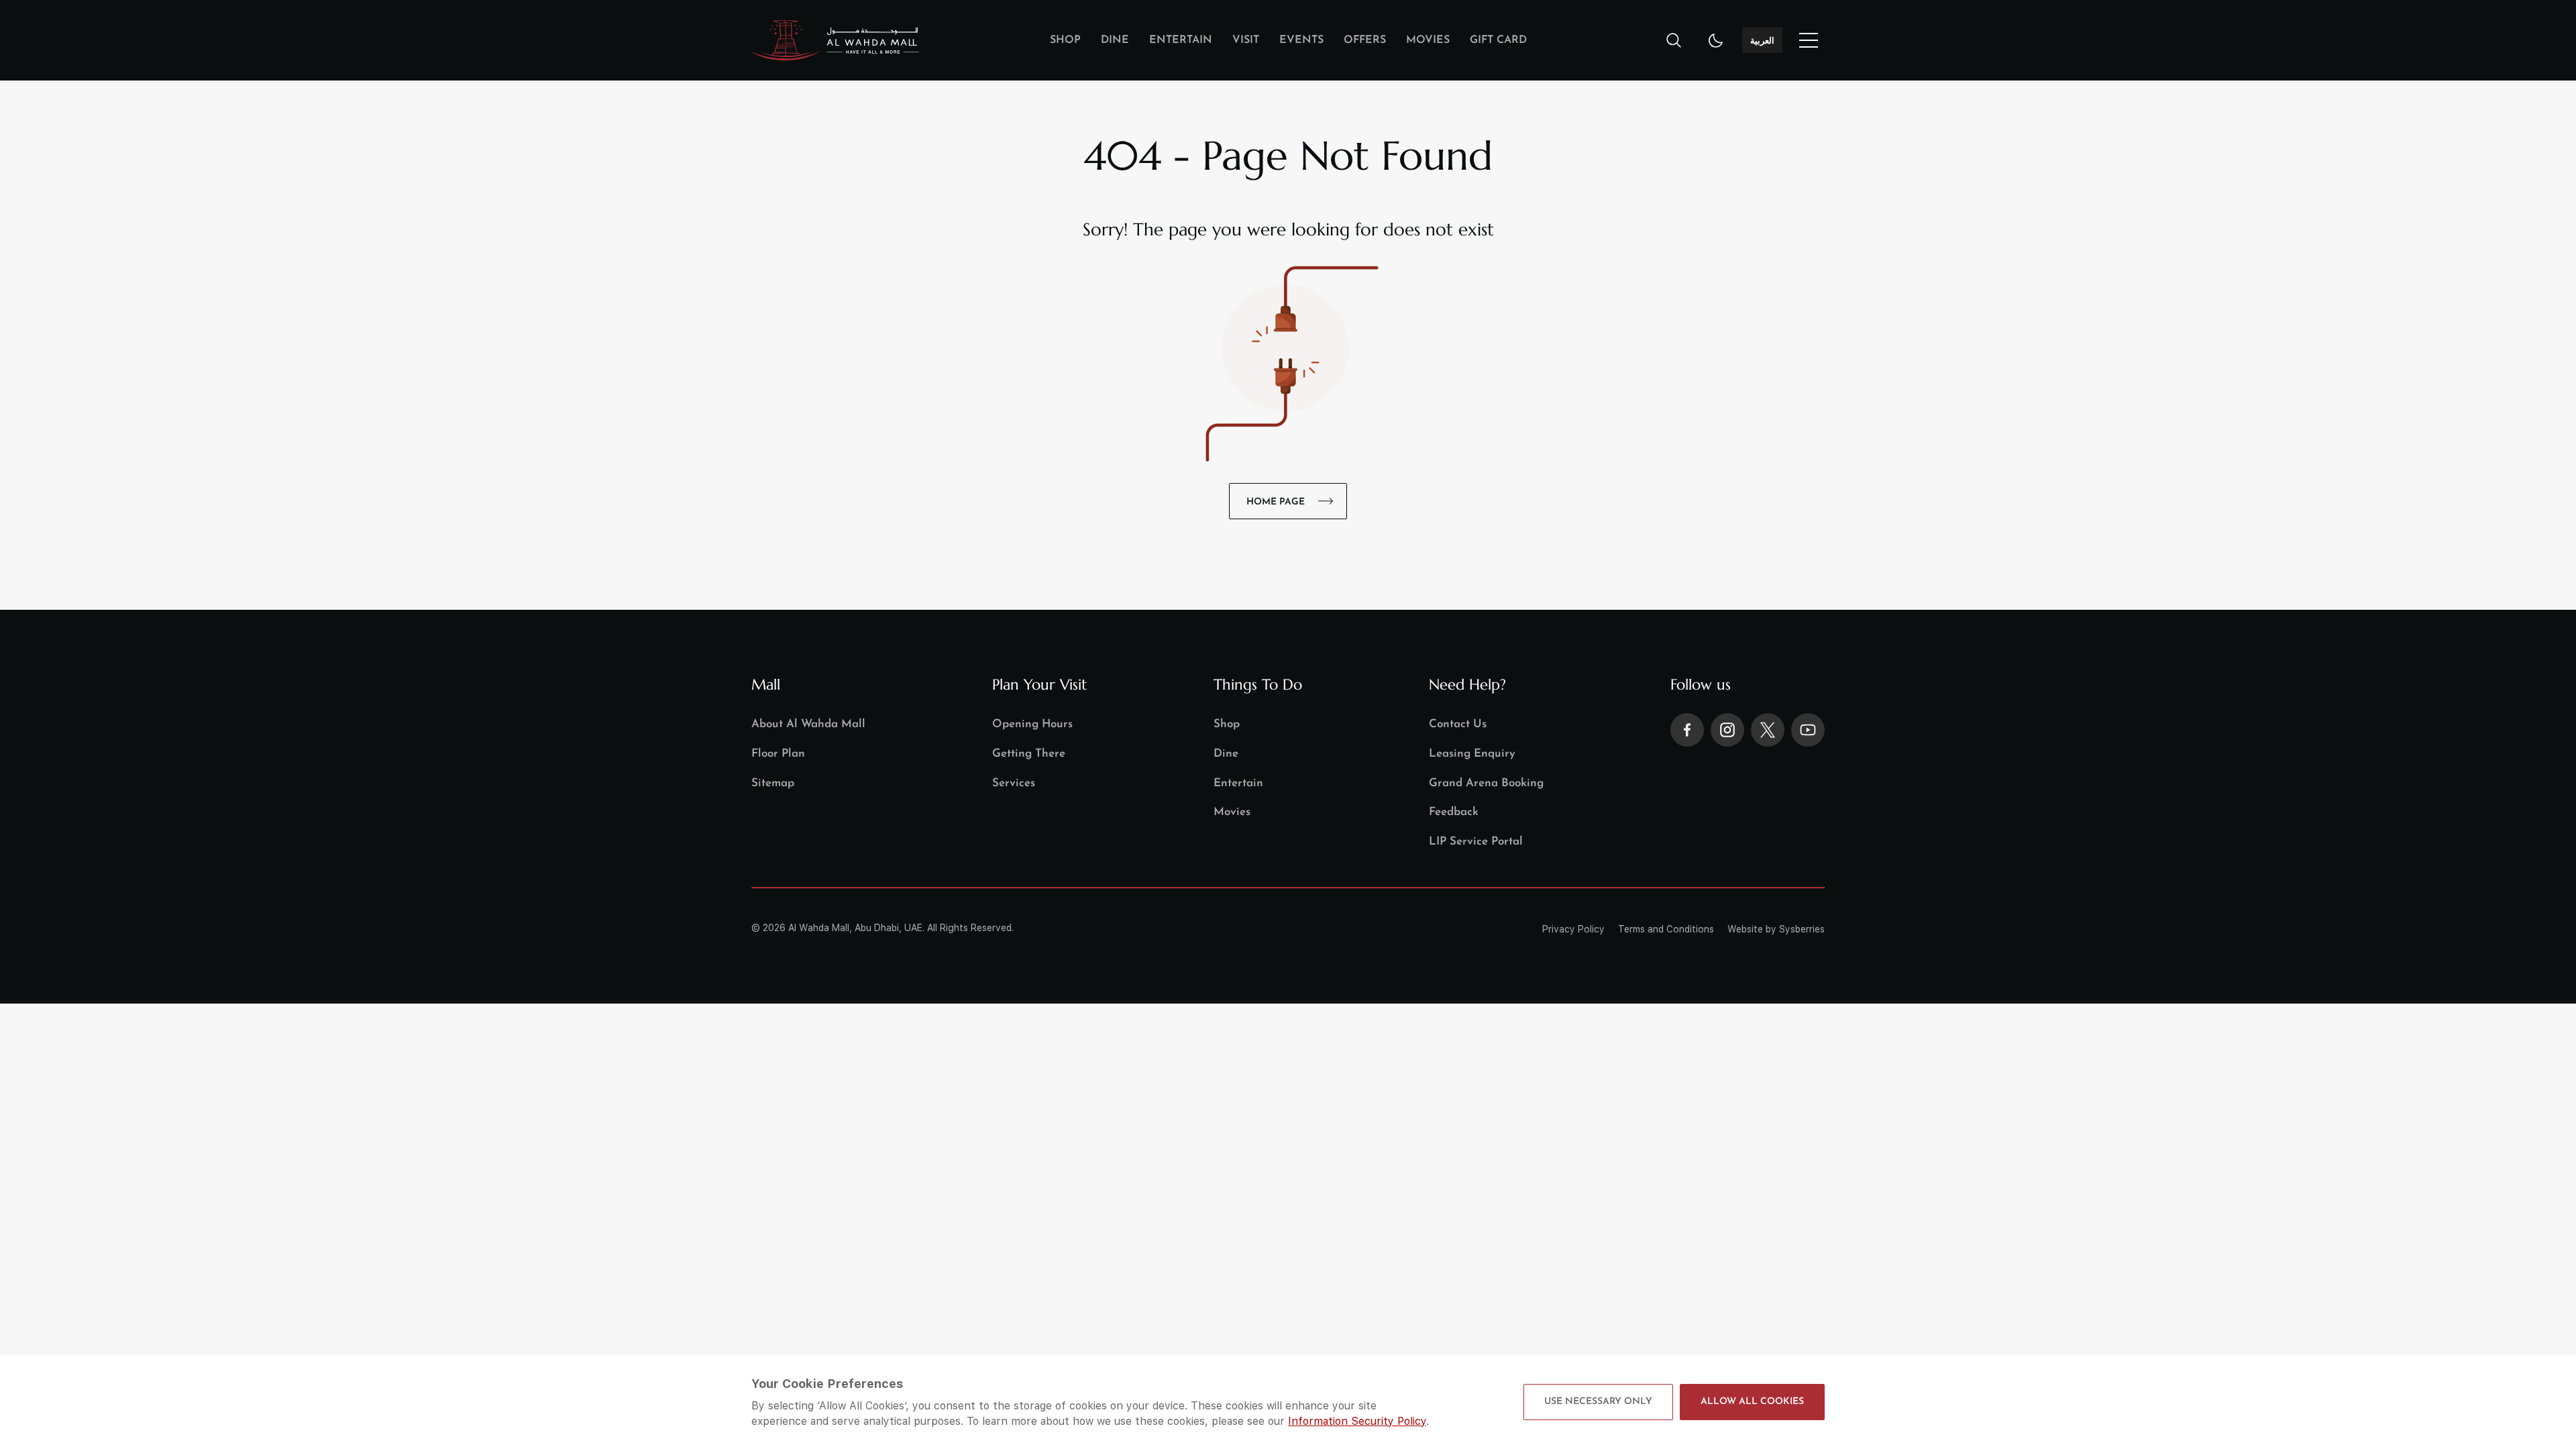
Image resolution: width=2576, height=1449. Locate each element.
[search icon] (1674, 40)
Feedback (1454, 812)
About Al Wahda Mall (808, 724)
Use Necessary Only (1598, 1402)
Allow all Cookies (1752, 1402)
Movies (1428, 40)
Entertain (1181, 40)
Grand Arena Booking (1486, 783)
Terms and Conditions (1666, 929)
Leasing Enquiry (1472, 754)
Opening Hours (1032, 724)
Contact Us (1458, 724)
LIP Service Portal (1476, 842)
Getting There (1029, 754)
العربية (1762, 40)
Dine (1115, 40)
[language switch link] (1809, 40)
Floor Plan (778, 754)
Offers (1365, 40)
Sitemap (773, 783)
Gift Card (1498, 40)
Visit (1246, 40)
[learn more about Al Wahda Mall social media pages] (1687, 730)
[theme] (1716, 40)
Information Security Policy (1357, 1421)
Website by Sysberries (1776, 929)
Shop (1065, 40)
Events (1301, 40)
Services (1014, 783)
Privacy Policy (1573, 929)
